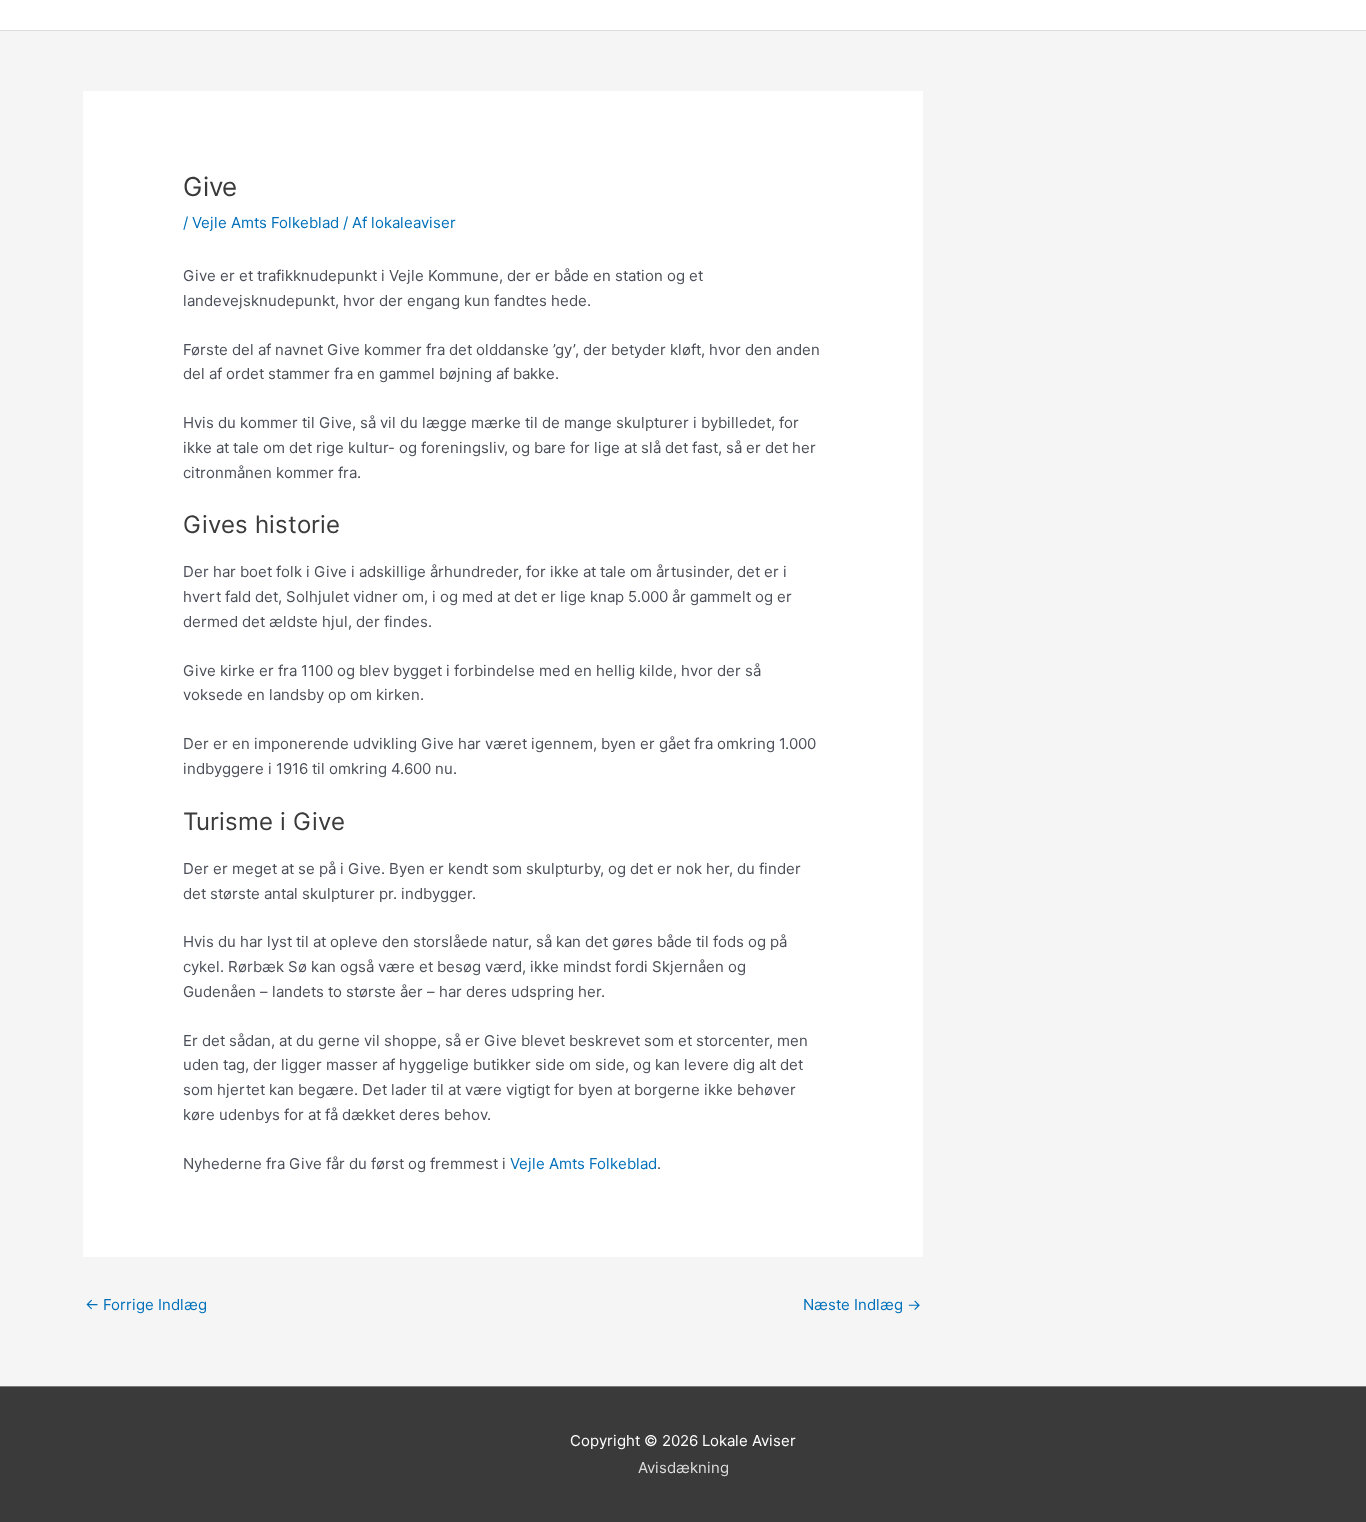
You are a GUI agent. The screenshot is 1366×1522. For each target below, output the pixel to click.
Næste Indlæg (862, 1304)
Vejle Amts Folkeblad (265, 222)
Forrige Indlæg (146, 1304)
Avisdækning (683, 1467)
